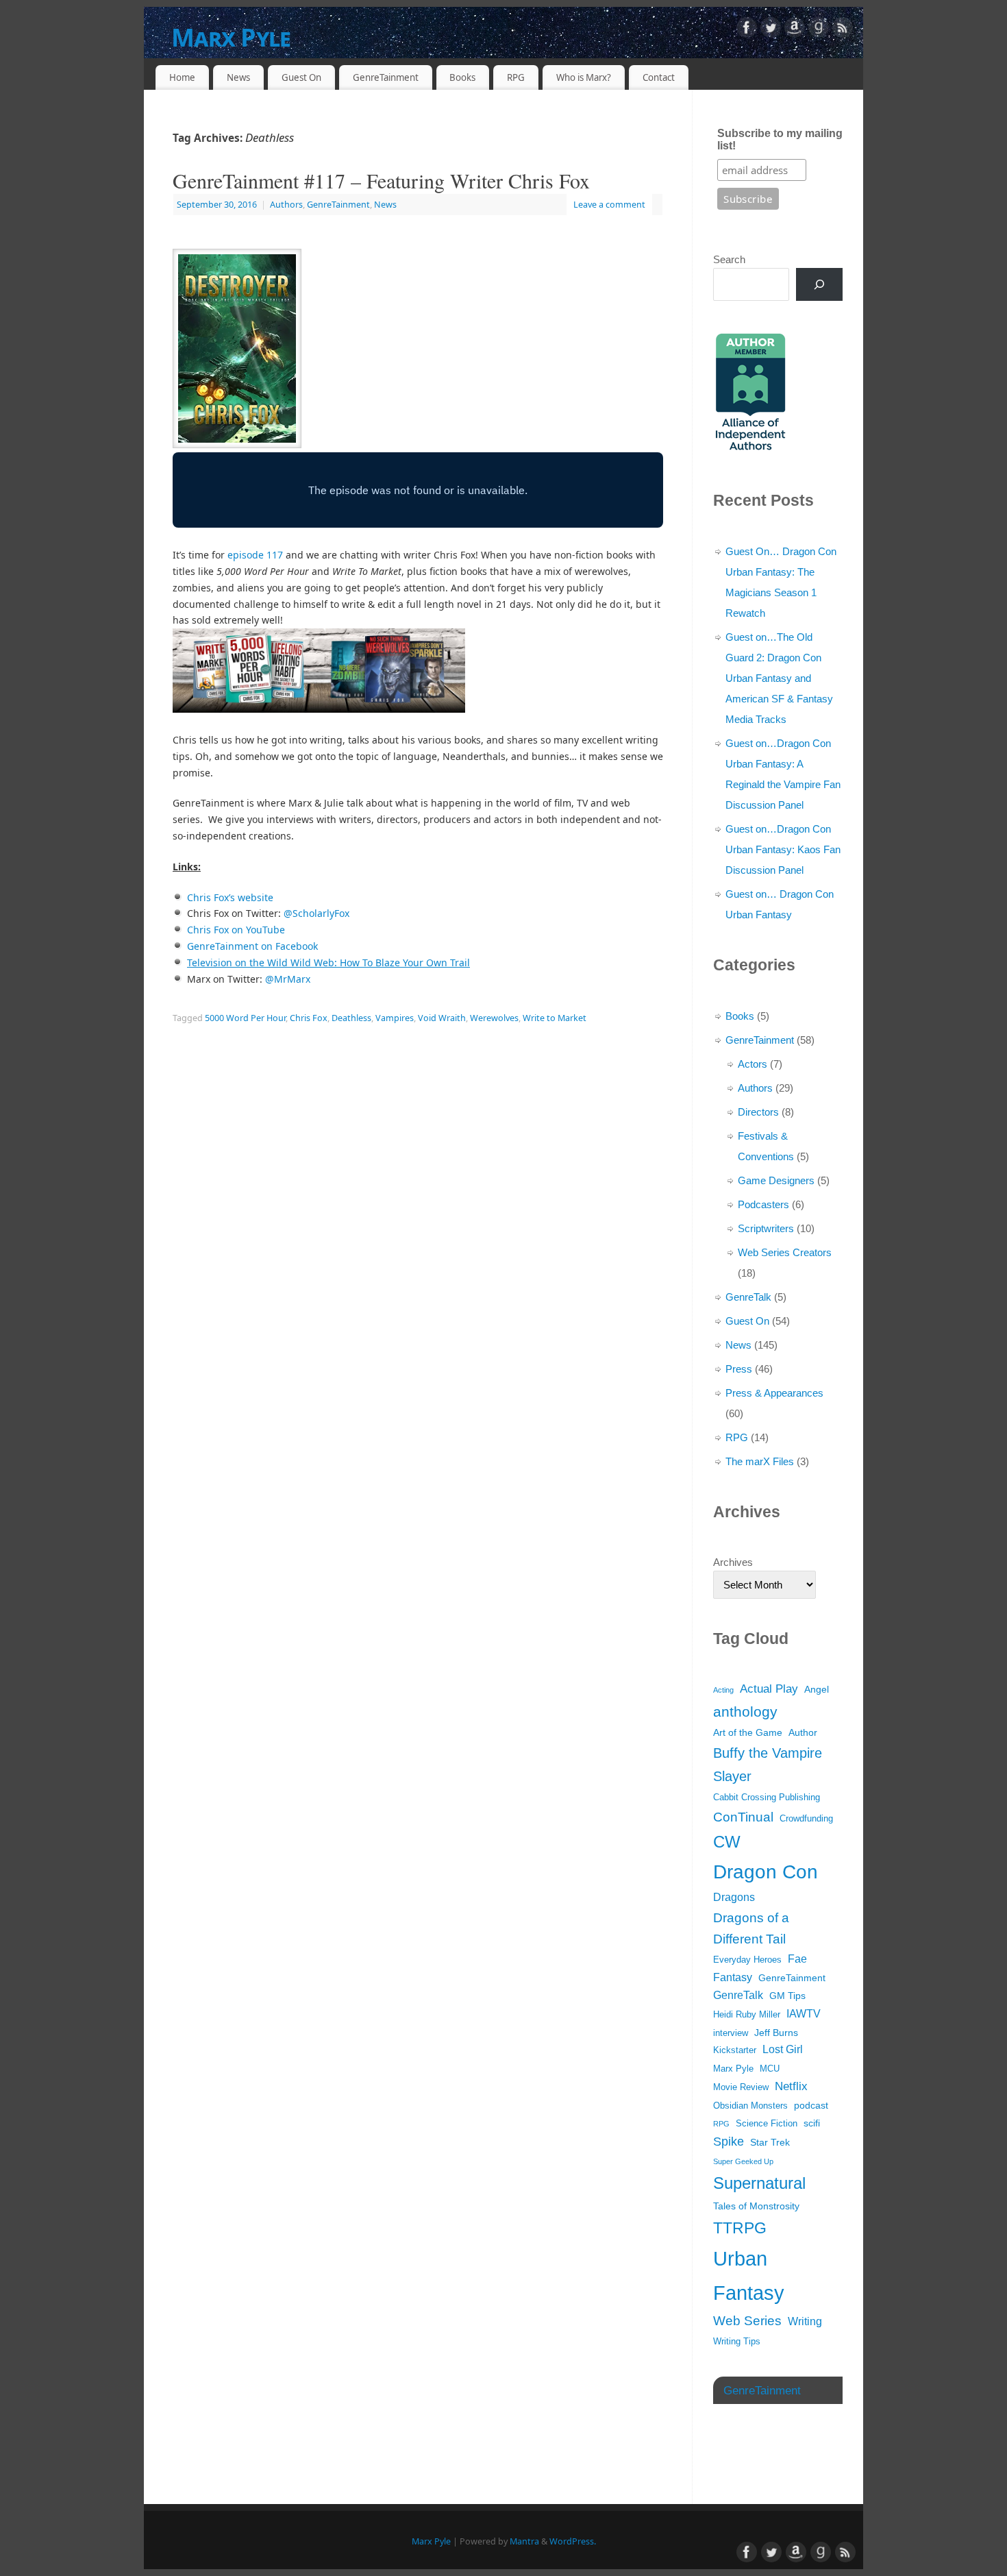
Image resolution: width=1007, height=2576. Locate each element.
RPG (516, 77)
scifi (812, 2123)
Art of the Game (748, 1732)
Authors (286, 205)
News (238, 77)
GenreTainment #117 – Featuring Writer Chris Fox (381, 180)
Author (803, 1732)
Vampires (395, 1018)
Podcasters (763, 1204)
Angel (817, 1689)
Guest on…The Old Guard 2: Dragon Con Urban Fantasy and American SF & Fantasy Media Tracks (779, 678)
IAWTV (804, 2014)
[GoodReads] (819, 30)
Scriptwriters (766, 1228)
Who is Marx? (584, 77)
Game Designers (776, 1180)
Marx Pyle (231, 37)
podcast (811, 2105)
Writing (805, 2321)
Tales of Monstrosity (756, 2206)
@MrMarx (288, 979)
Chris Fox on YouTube (236, 930)
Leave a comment (609, 205)
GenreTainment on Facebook (252, 946)
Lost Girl (783, 2049)
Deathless (351, 1018)
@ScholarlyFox (316, 913)
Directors (758, 1112)
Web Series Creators (785, 1252)
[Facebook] (747, 30)
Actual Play (769, 1689)
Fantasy (733, 1977)
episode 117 (255, 555)
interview (731, 2033)
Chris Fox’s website (230, 897)
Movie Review (741, 2087)
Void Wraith (442, 1018)
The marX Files (760, 1461)
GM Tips (787, 1996)
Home (182, 77)
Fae (797, 1959)
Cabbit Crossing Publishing (767, 1798)
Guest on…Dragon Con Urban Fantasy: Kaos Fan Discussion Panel (783, 849)
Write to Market (555, 1018)
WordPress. (573, 2541)
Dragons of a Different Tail (751, 1929)
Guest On (301, 77)
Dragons (734, 1897)
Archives (733, 1562)
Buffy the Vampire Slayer (768, 1765)
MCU (770, 2069)
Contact (659, 77)
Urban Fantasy (749, 2276)
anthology (745, 1712)
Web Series (747, 2321)
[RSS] (843, 30)
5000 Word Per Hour (245, 1018)
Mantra (524, 2541)
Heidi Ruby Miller (747, 2015)
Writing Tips (737, 2342)
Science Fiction (767, 2124)
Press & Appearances (774, 1393)
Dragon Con (766, 1872)
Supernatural (759, 2183)
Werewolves (494, 1018)
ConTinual (743, 1817)
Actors (753, 1064)
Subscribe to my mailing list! (780, 139)
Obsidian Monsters (750, 2106)
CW (727, 1842)
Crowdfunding (806, 1819)
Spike (729, 2142)
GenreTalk (748, 1297)
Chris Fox (309, 1018)
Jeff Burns (776, 2033)
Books (462, 77)
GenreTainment (386, 77)
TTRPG (740, 2228)
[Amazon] (795, 30)
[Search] (819, 284)
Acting (723, 1690)
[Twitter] (771, 30)
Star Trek (770, 2142)
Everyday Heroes (747, 1960)
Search (729, 259)
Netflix (791, 2086)
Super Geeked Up (743, 2161)
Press (739, 1369)
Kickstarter (735, 2050)
